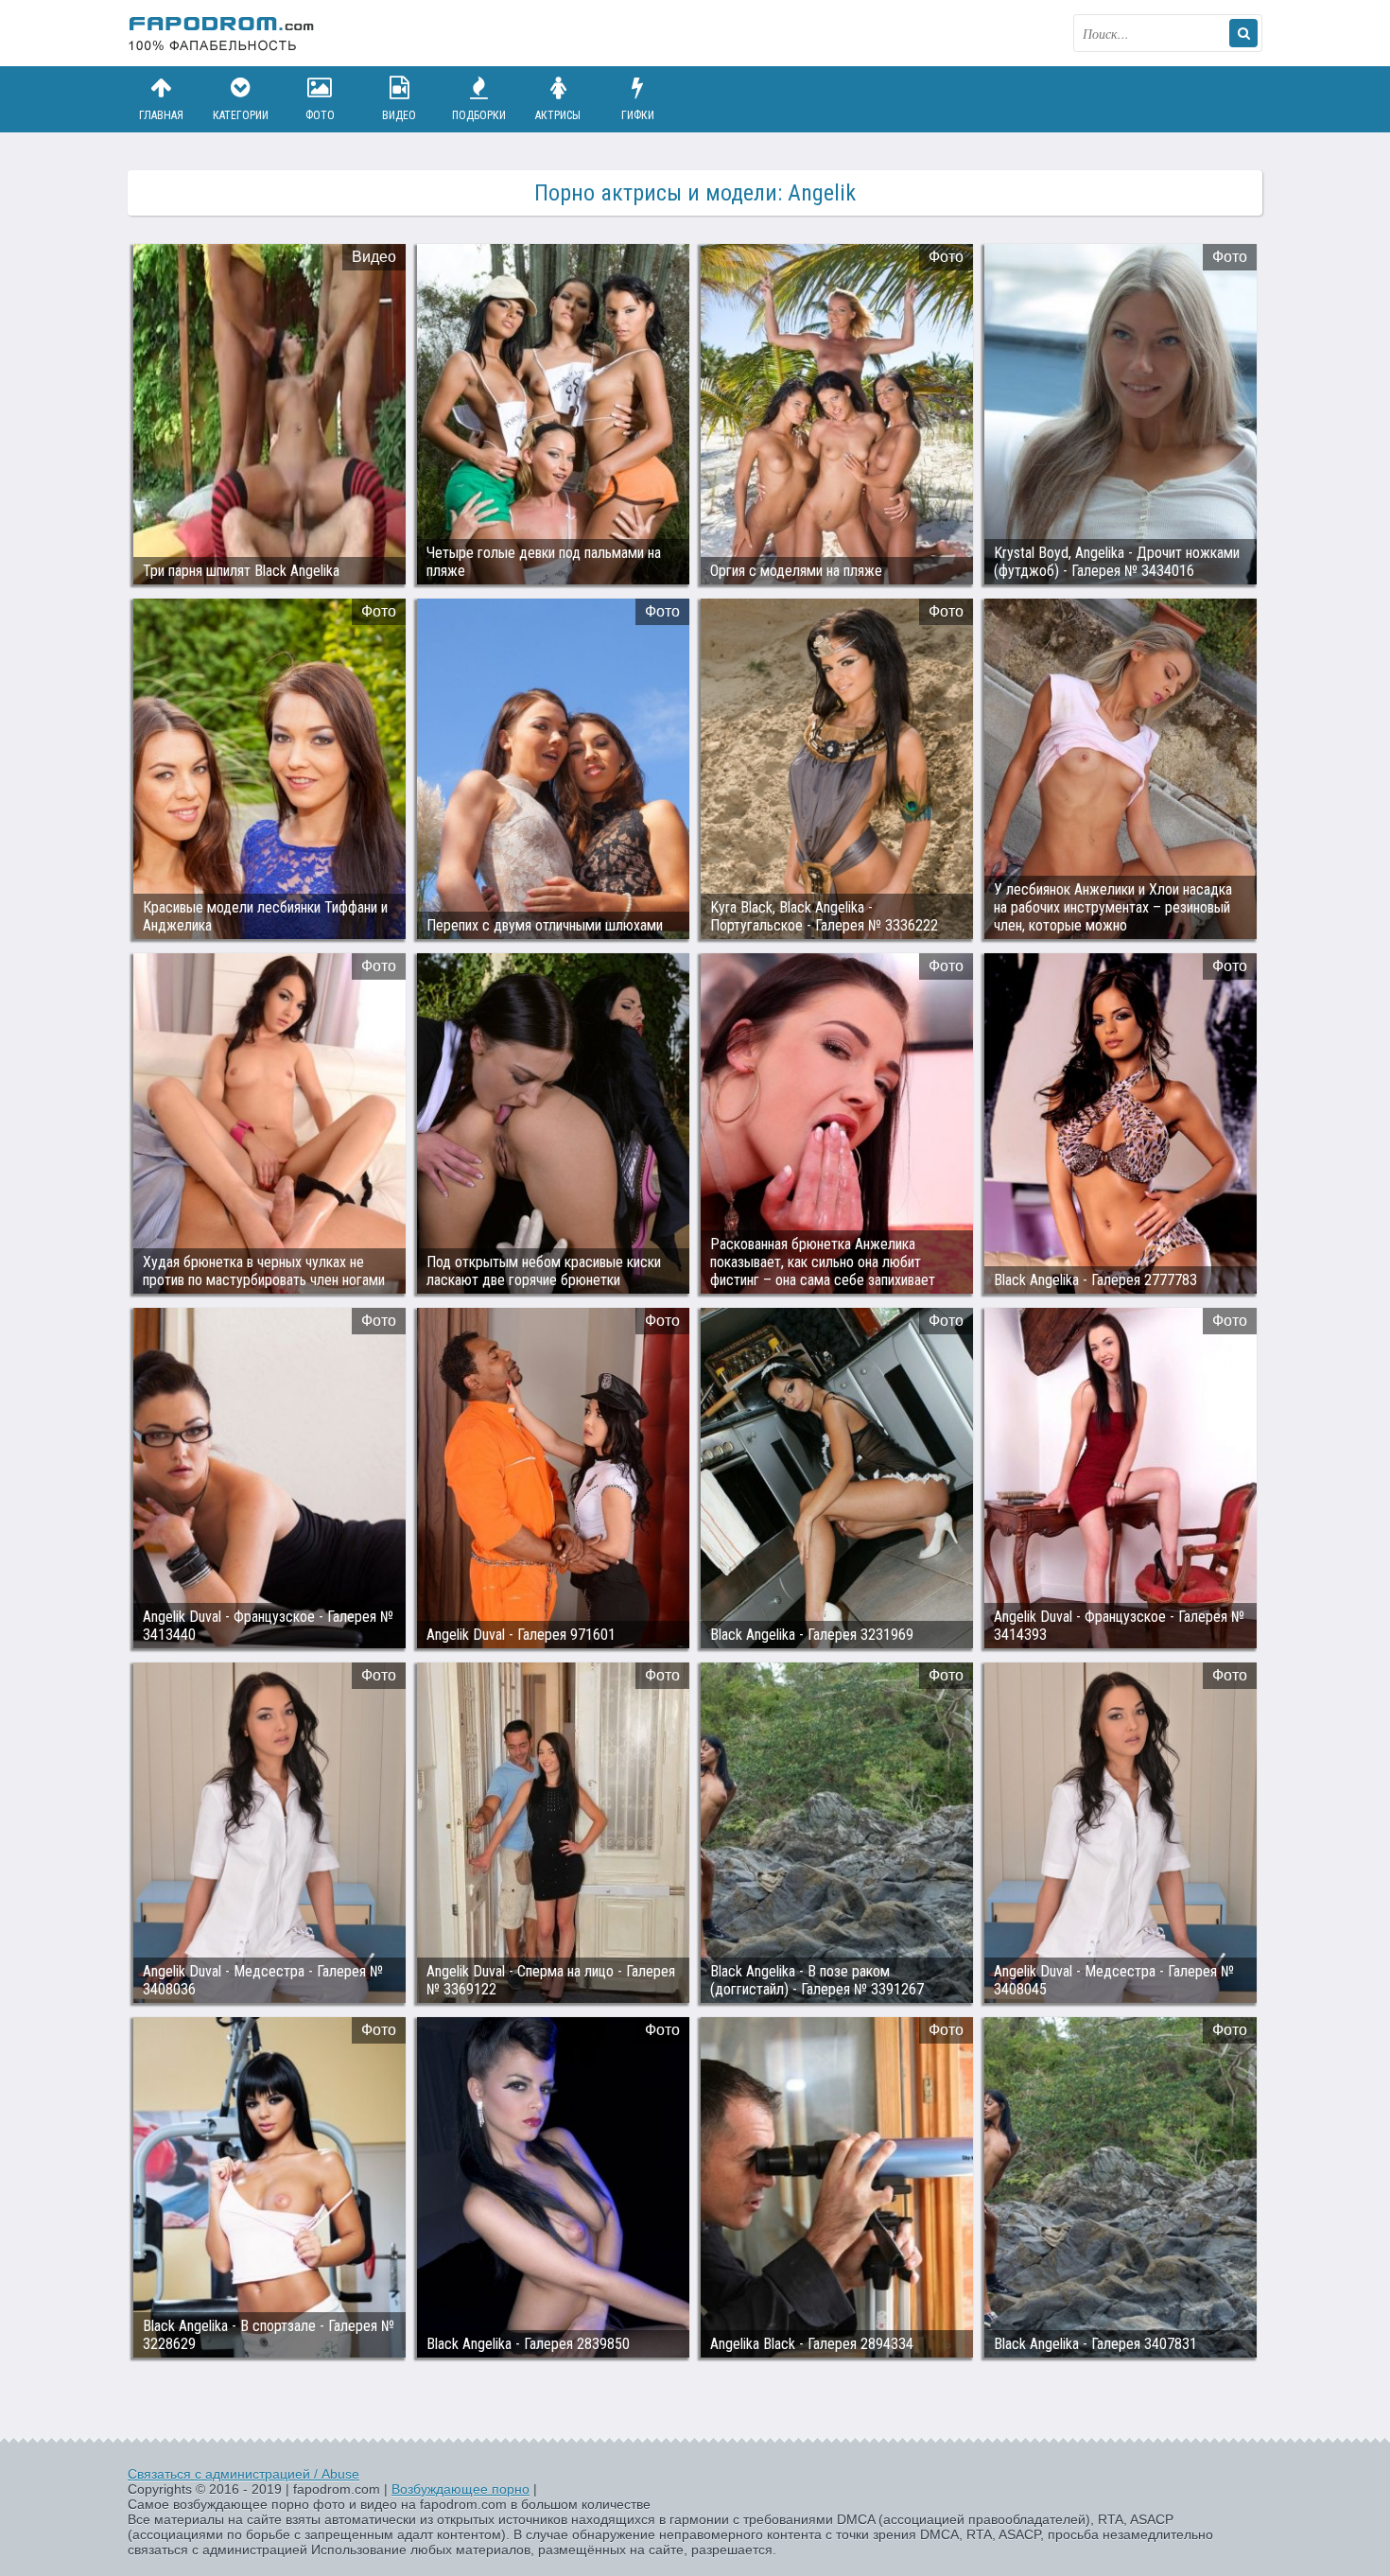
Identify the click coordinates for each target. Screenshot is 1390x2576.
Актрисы (558, 115)
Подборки (479, 115)
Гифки (638, 115)
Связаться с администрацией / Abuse (243, 2474)
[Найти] (1243, 33)
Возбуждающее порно (460, 2489)
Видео (399, 115)
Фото (320, 115)
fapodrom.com (222, 33)
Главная (161, 115)
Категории (241, 115)
